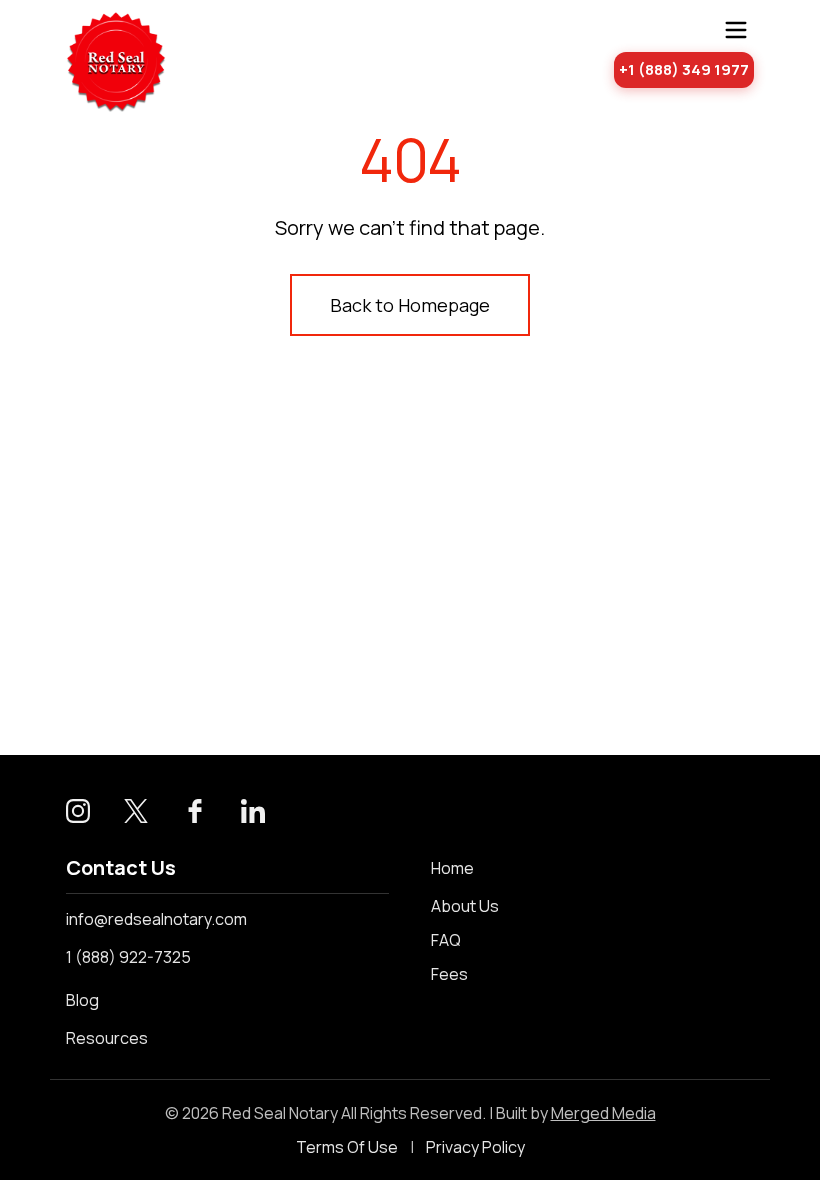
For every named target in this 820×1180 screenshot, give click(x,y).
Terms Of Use (347, 1147)
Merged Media (603, 1113)
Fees (449, 974)
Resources (107, 1038)
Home (452, 868)
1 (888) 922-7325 (128, 957)
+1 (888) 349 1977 (684, 69)
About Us (465, 906)
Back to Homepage (410, 305)
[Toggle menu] (736, 30)
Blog (82, 1000)
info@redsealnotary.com (156, 919)
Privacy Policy (475, 1147)
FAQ (446, 940)
